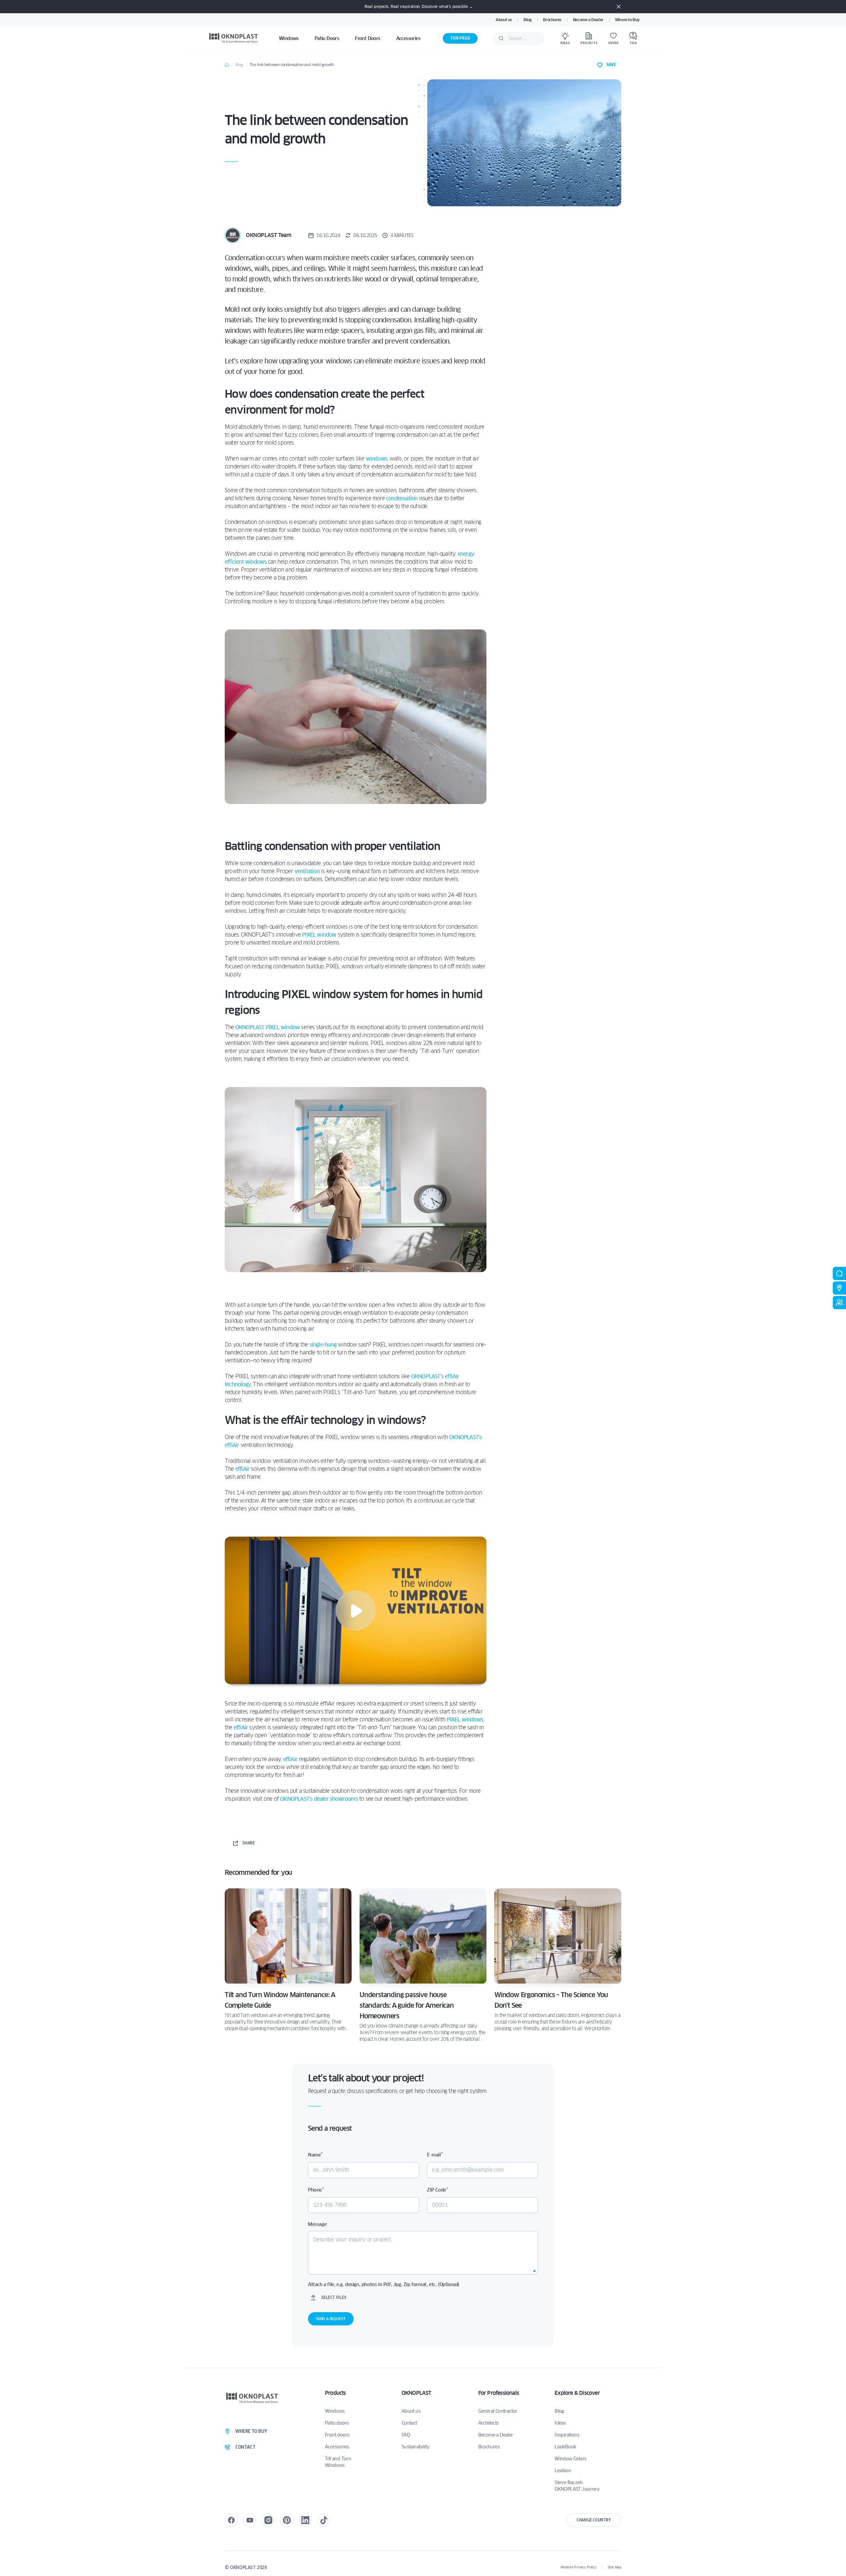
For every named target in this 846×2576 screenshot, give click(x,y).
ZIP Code (437, 2190)
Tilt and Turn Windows (338, 2462)
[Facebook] (231, 2520)
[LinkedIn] (305, 2520)
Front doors (337, 2435)
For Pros (460, 38)
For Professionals (499, 2393)
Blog (527, 20)
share (249, 1843)
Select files (334, 2297)
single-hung (323, 1345)
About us (504, 20)
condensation (402, 498)
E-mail (435, 2155)
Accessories (337, 2447)
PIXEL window (319, 935)
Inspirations (567, 2435)
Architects (488, 2423)
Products (335, 2393)
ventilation (307, 871)
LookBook (565, 2447)
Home (227, 65)
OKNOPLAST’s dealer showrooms (319, 1799)
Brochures (552, 20)
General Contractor (498, 2411)
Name (315, 2155)
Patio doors (337, 2423)
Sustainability (416, 2447)
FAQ (406, 2435)
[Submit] (501, 38)
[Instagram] (268, 2520)
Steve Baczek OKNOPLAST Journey (577, 2486)
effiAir (242, 1469)
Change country (594, 2520)
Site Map (615, 2567)
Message (317, 2224)
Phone (316, 2190)
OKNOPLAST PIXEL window (268, 1027)
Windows (335, 2411)
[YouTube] (250, 2520)
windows (377, 459)
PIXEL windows (465, 1720)
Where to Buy (627, 20)
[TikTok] (324, 2520)
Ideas (560, 2423)
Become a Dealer (588, 20)
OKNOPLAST (416, 2393)
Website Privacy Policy (578, 2567)
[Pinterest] (287, 2520)
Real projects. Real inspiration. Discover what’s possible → (419, 6)
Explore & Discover (577, 2393)
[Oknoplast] (234, 38)
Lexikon (563, 2471)
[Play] (356, 1610)
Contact (409, 2423)
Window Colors (570, 2459)
